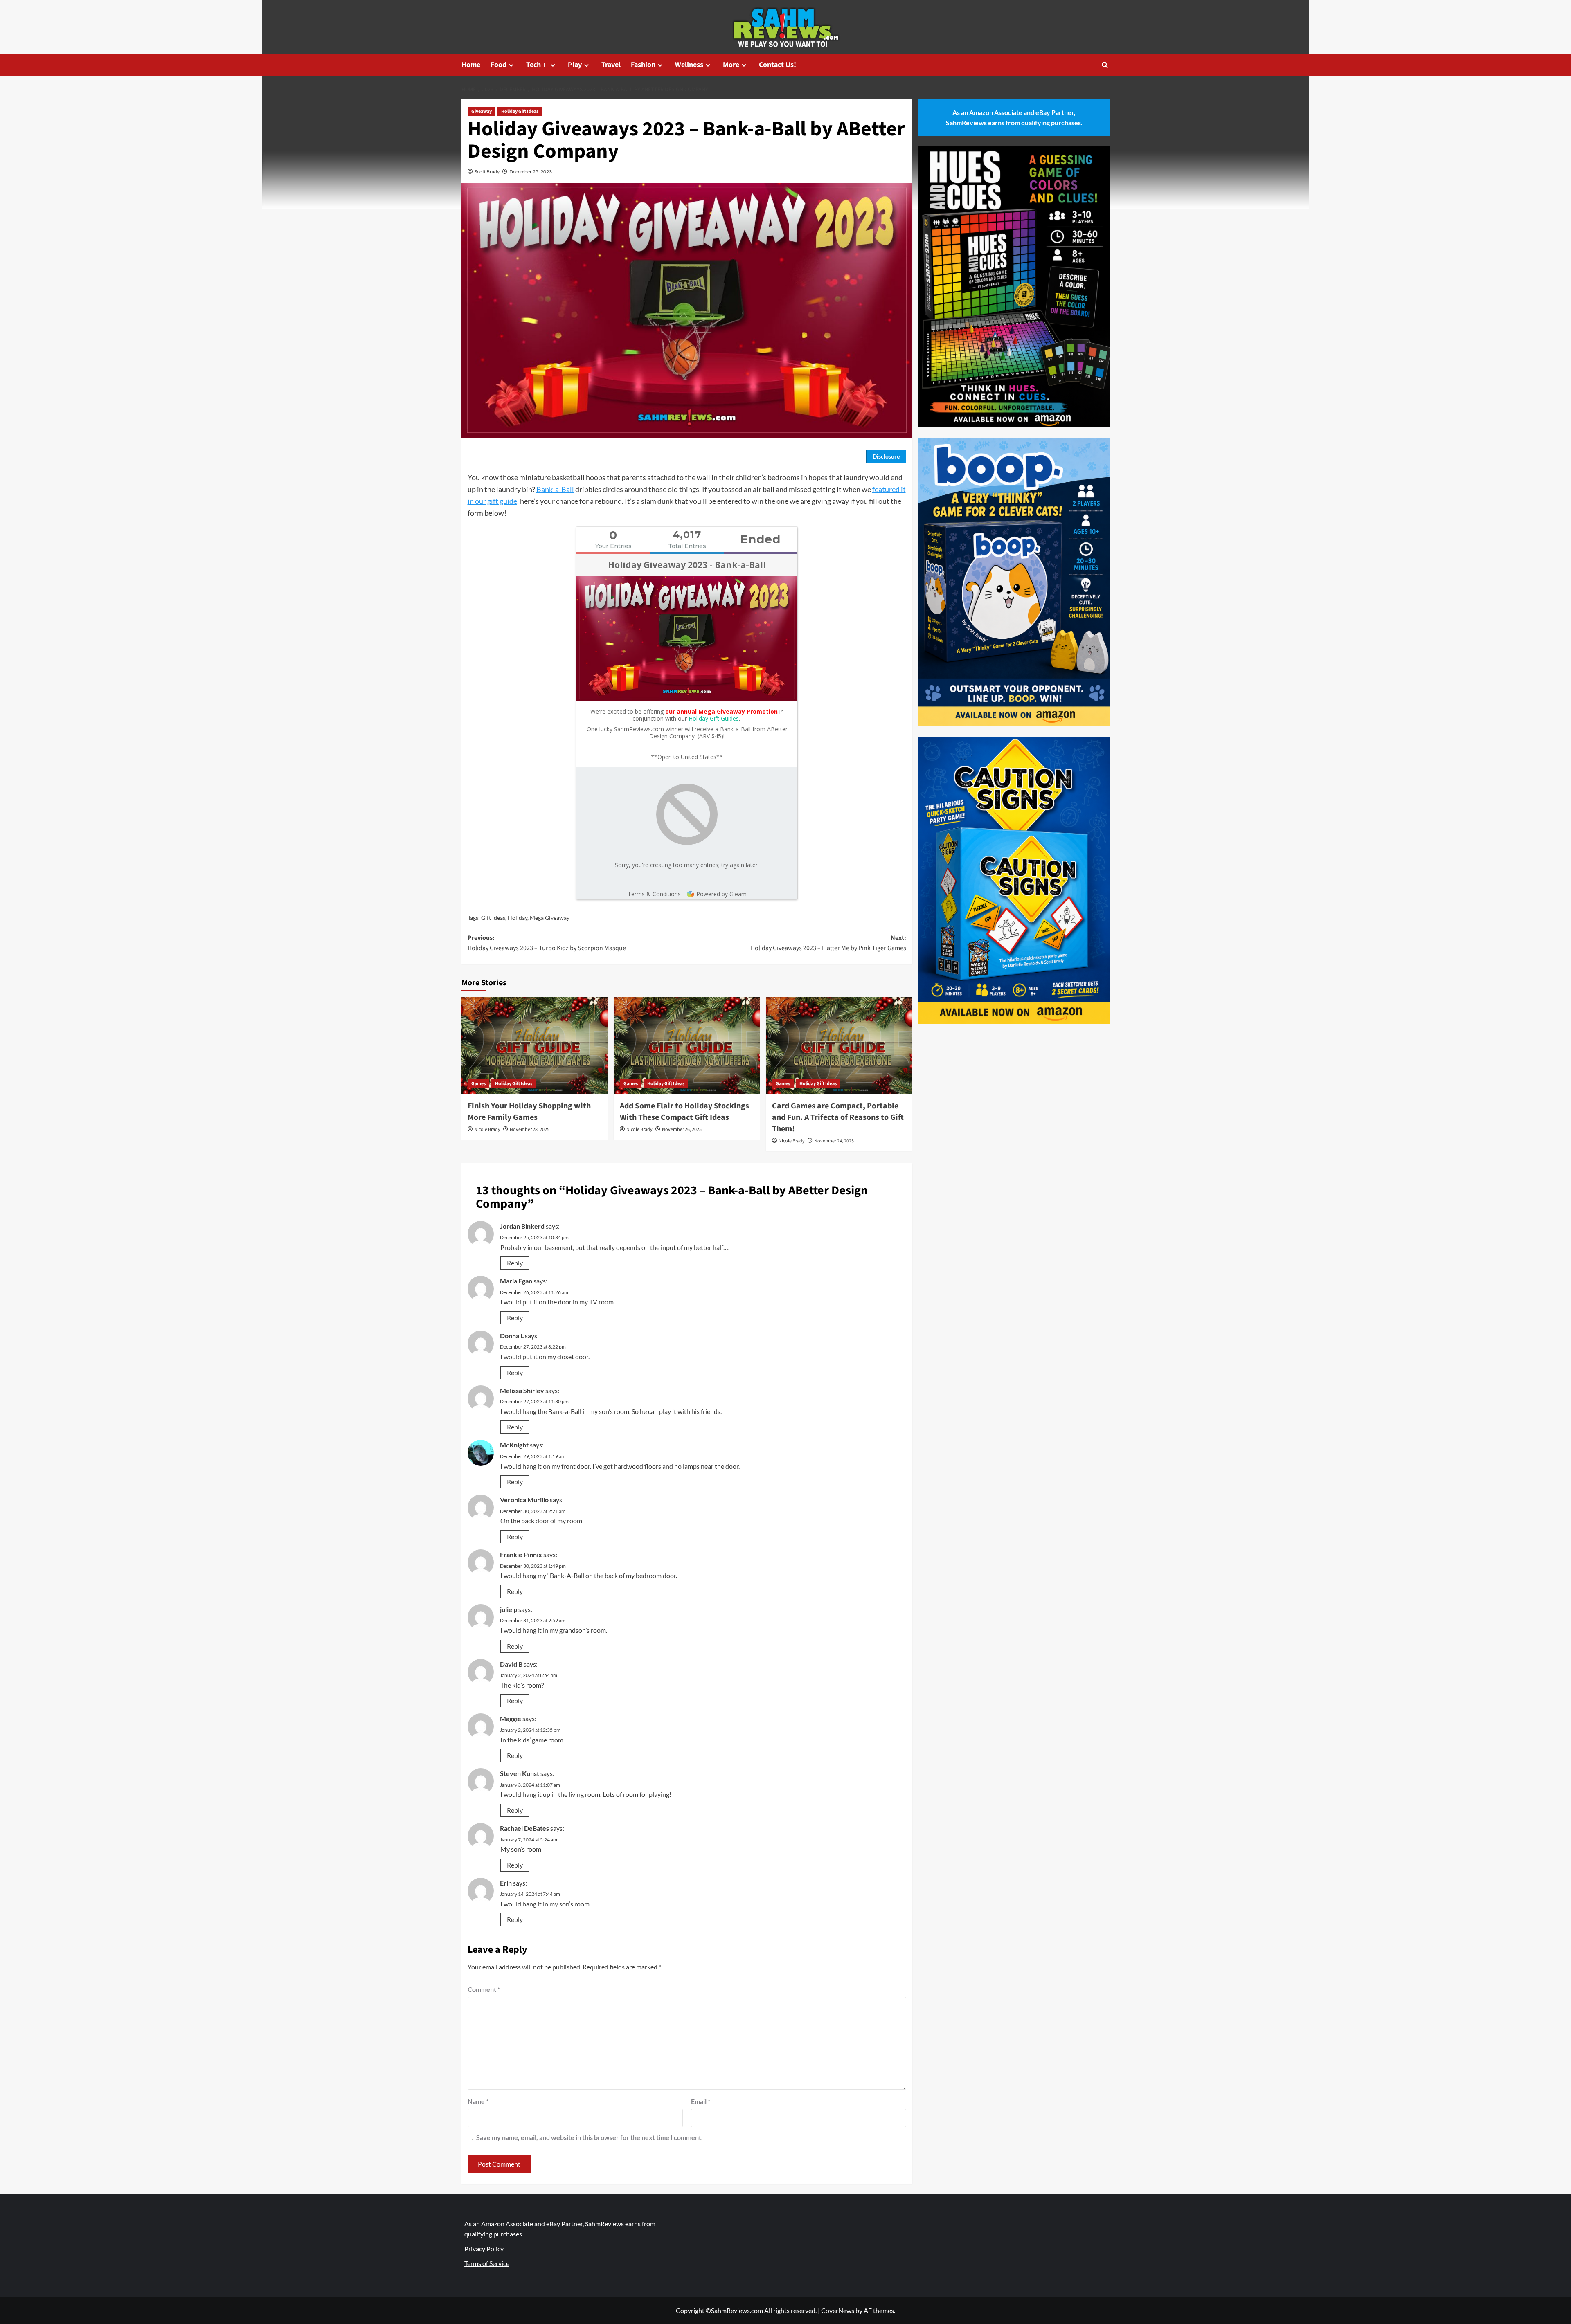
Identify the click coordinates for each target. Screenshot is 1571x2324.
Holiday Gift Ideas (520, 111)
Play (575, 65)
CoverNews (838, 2310)
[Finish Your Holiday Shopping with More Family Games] (535, 1045)
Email (701, 2101)
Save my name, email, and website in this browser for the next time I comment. (590, 2137)
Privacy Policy (484, 2249)
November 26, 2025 (682, 1129)
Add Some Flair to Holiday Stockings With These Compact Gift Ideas (684, 1112)
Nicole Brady (487, 1129)
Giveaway (482, 111)
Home (471, 65)
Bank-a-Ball (555, 489)
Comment (484, 1989)
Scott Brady (487, 172)
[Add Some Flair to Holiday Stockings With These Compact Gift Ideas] (687, 1045)
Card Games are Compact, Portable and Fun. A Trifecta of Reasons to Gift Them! (838, 1117)
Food (499, 65)
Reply (515, 1263)
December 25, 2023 (531, 172)
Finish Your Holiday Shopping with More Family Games (529, 1112)
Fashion (643, 65)
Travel (611, 65)
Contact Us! (778, 65)
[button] (1105, 65)
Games (478, 1084)
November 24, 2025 (834, 1141)
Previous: (547, 943)
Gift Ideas (493, 918)
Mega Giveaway (550, 918)
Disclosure (886, 456)
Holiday (518, 918)
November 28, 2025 (530, 1129)
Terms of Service (487, 2263)
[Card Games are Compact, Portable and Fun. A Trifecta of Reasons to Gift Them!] (839, 1045)
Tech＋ (537, 65)
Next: (828, 943)
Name (478, 2101)
